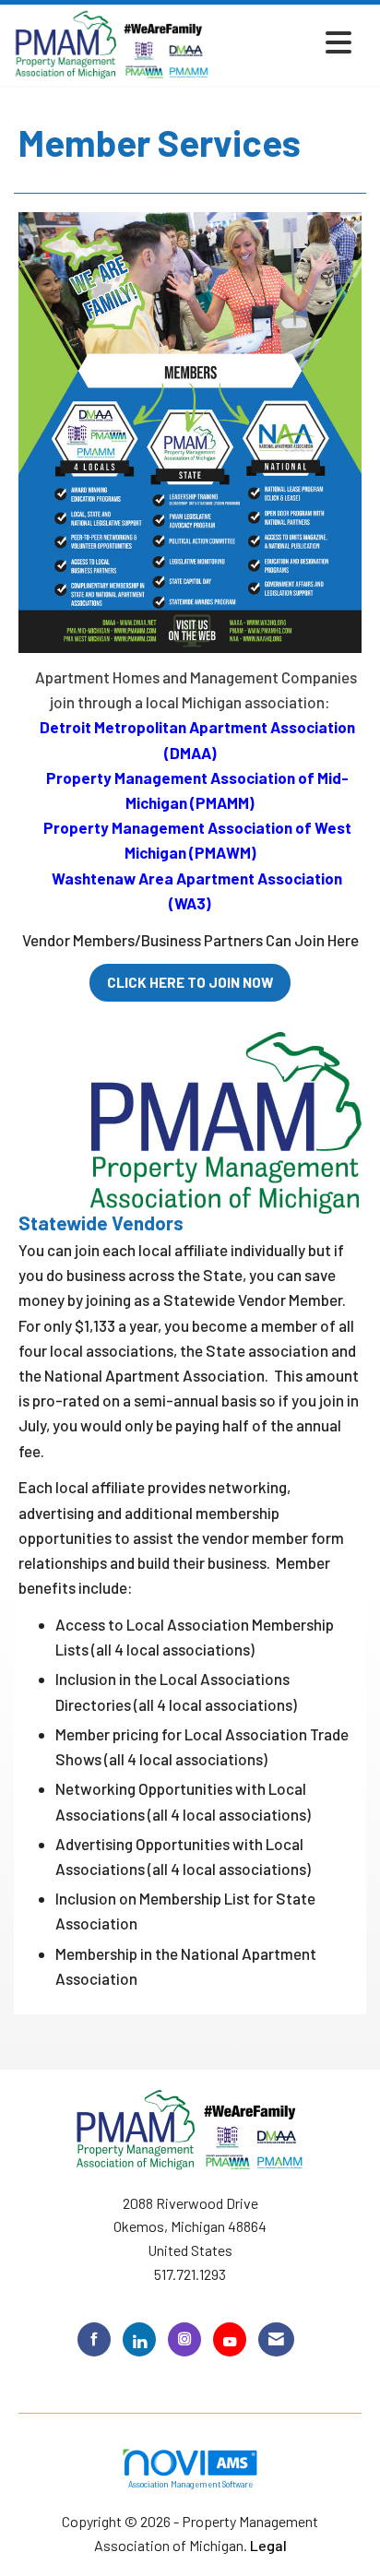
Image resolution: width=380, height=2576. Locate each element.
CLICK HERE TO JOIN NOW (190, 982)
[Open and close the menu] (286, 42)
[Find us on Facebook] (94, 2339)
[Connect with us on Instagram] (184, 2339)
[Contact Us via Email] (276, 2339)
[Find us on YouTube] (230, 2339)
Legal (268, 2545)
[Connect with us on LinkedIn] (139, 2339)
